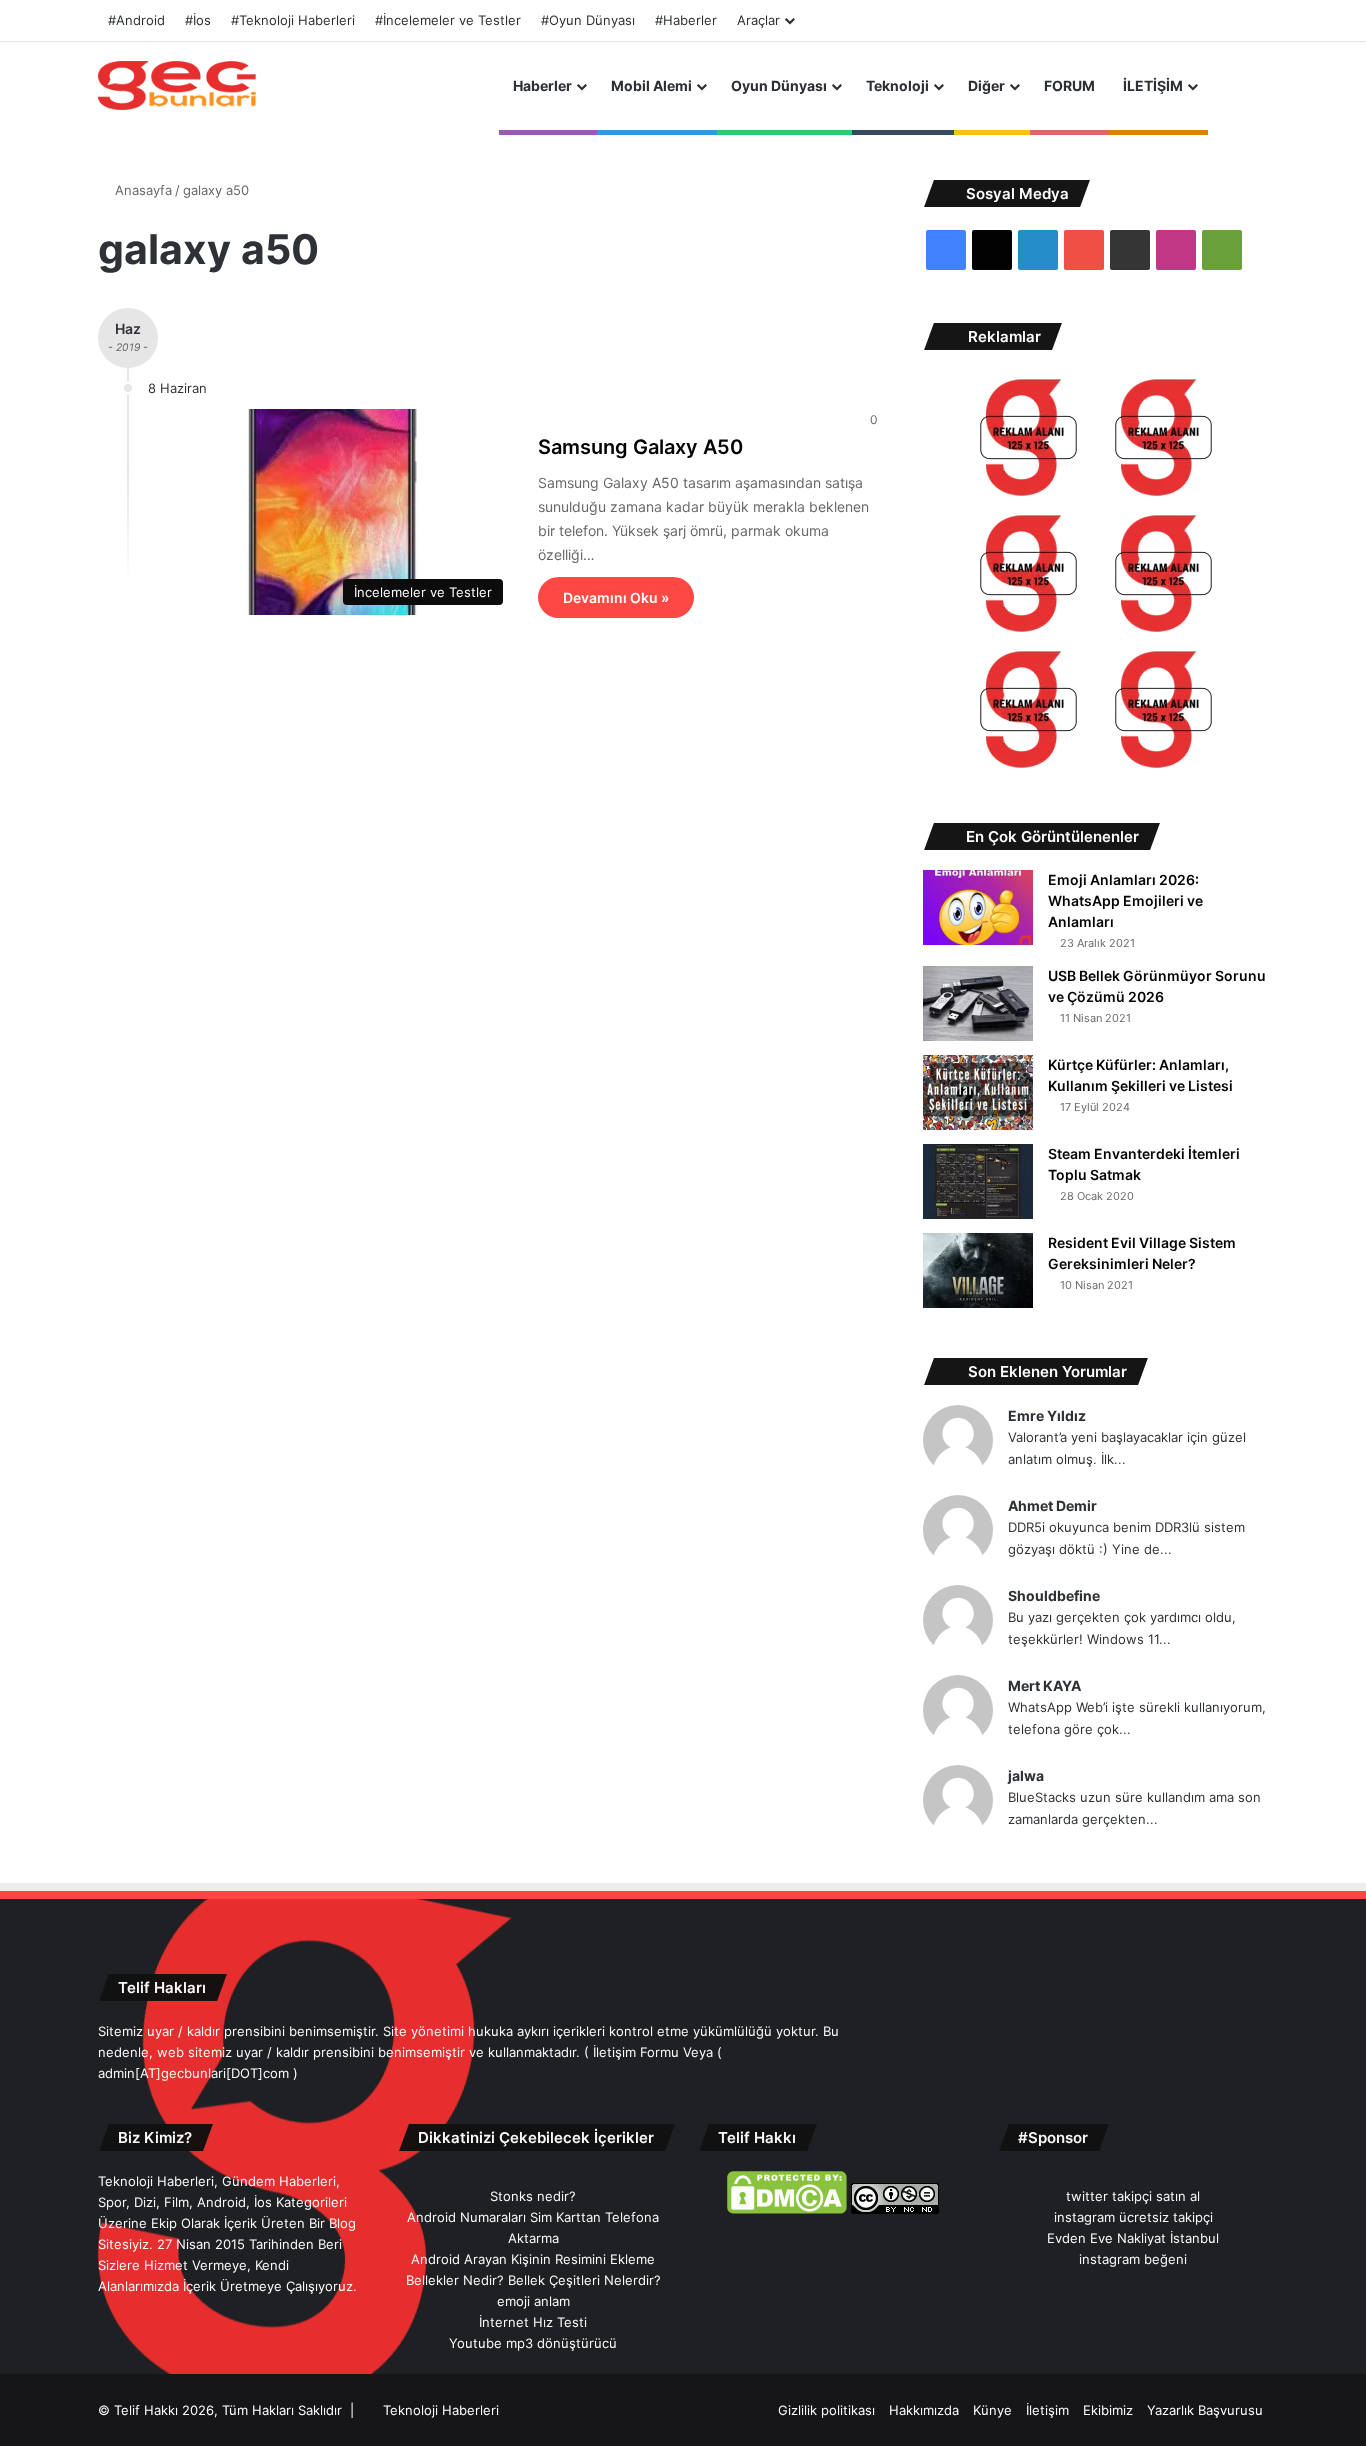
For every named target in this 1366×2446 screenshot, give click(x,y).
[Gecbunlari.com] (177, 85)
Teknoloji (897, 85)
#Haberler (686, 20)
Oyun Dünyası (779, 85)
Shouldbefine (1054, 1595)
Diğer (986, 85)
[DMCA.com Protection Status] (787, 2209)
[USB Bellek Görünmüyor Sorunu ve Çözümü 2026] (978, 1003)
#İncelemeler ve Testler (448, 20)
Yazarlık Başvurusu (1205, 2410)
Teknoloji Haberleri (441, 2410)
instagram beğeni (1133, 2259)
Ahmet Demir (1052, 1505)
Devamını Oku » (616, 597)
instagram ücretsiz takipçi (1133, 2217)
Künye (992, 2410)
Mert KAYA (1044, 1685)
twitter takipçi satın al (1133, 2196)
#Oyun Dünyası (588, 20)
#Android (136, 20)
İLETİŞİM (1153, 85)
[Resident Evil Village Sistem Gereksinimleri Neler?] (978, 1270)
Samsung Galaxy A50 (640, 447)
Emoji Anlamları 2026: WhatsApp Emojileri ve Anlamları (1125, 900)
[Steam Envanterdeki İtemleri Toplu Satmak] (978, 1181)
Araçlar (758, 20)
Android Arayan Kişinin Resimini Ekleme (533, 2259)
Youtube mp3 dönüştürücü (533, 2343)
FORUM (1069, 85)
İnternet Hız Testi (533, 2322)
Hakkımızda (924, 2410)
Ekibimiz (1108, 2410)
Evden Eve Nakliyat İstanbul (1133, 2238)
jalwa (1026, 1775)
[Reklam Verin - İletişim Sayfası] (1028, 440)
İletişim (1047, 2410)
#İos (198, 20)
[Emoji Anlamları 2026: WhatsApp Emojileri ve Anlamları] (978, 907)
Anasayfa (141, 190)
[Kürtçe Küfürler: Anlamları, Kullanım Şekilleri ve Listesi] (978, 1092)
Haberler (542, 85)
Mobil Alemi (651, 85)
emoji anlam (533, 2301)
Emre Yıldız (1047, 1415)
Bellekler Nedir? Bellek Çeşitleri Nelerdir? (533, 2280)
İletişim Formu (636, 2052)
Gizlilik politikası (826, 2410)
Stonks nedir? (533, 2196)
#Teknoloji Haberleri (293, 20)
